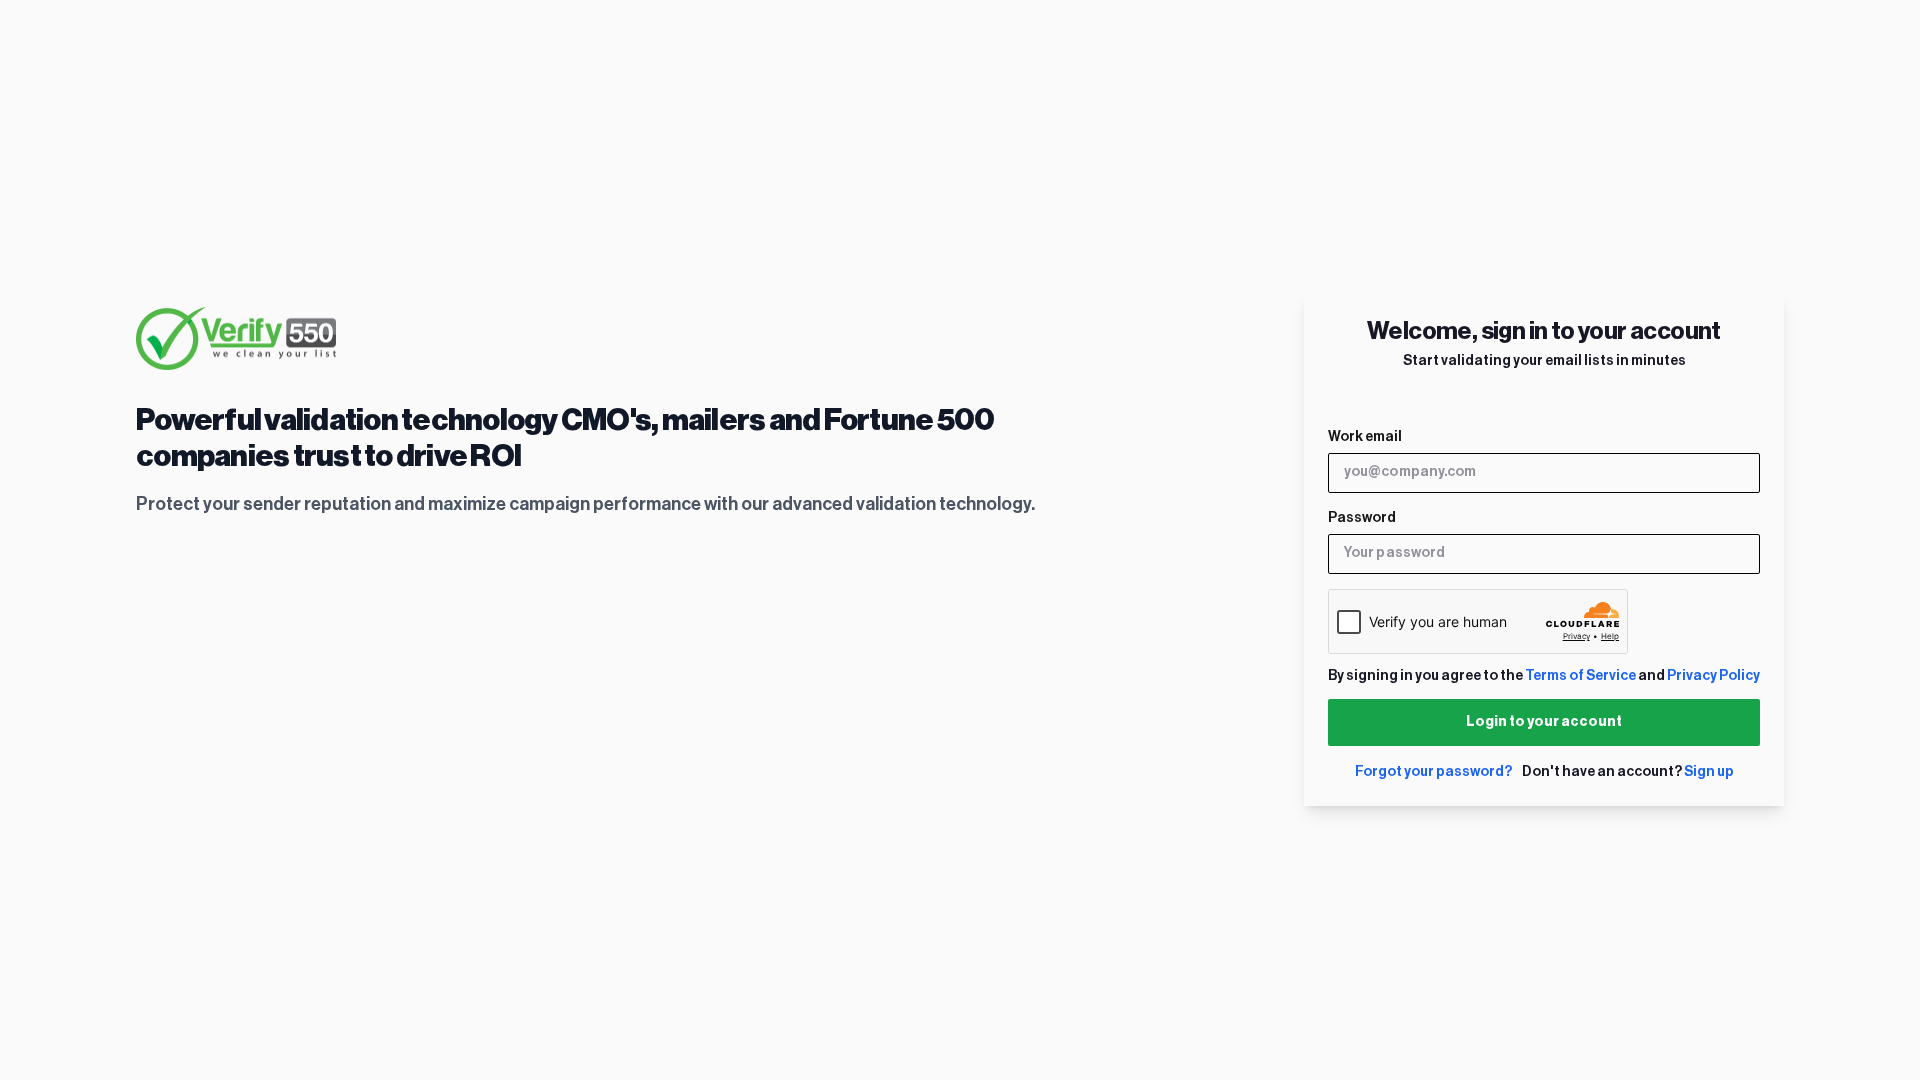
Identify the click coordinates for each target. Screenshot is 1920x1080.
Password (1362, 518)
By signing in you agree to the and (1544, 676)
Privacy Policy (1713, 676)
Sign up (1709, 772)
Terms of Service (1580, 676)
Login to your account (1544, 722)
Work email (1365, 437)
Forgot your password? (1433, 772)
